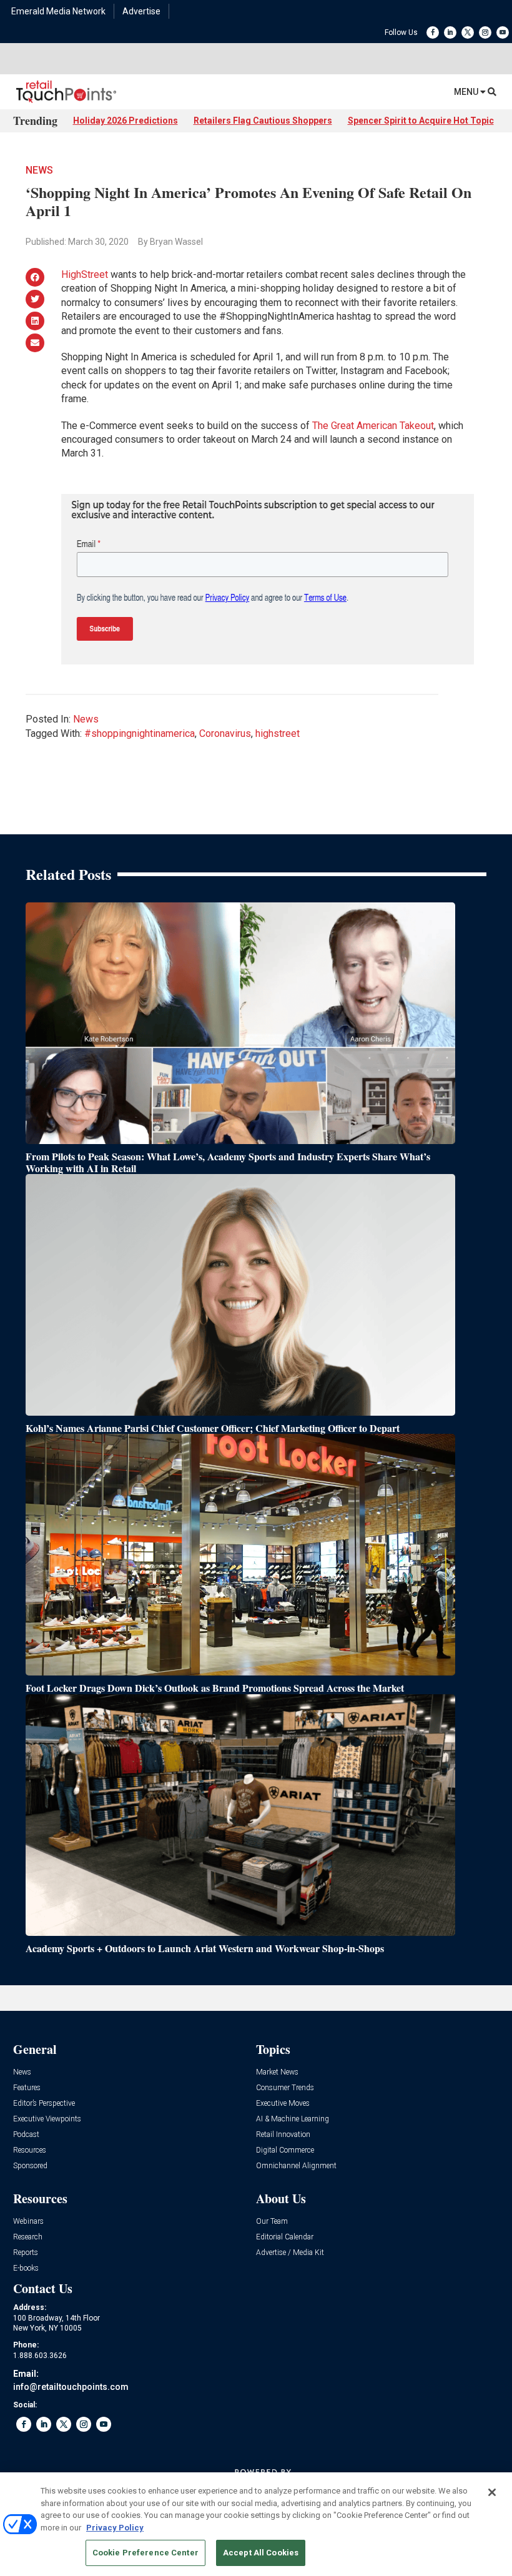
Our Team (272, 2222)
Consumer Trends (285, 2088)
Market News (277, 2072)
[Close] (492, 2492)
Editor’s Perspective (44, 2104)
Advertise (141, 11)
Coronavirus (225, 733)
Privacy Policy (115, 2528)
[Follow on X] (468, 32)
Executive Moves (283, 2104)
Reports (26, 2253)
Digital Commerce (285, 2150)
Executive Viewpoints (47, 2119)
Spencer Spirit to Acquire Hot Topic (421, 121)
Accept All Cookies (261, 2553)
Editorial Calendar (285, 2237)
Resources (30, 2150)
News (39, 170)
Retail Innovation (283, 2135)
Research (28, 2237)
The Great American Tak (363, 426)
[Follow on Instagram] (485, 32)
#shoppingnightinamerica (140, 733)
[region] (256, 2524)
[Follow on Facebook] (433, 32)
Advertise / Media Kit (290, 2253)
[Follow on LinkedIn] (450, 32)
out (427, 426)
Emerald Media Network (58, 11)
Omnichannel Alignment (296, 2166)
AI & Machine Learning (293, 2119)
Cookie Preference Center (145, 2553)
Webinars (28, 2222)
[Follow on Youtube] (503, 32)
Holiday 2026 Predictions (126, 121)
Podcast (26, 2135)
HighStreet (85, 274)
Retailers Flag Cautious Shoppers (263, 121)
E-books (26, 2268)
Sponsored (30, 2166)
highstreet (278, 733)
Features (27, 2088)
